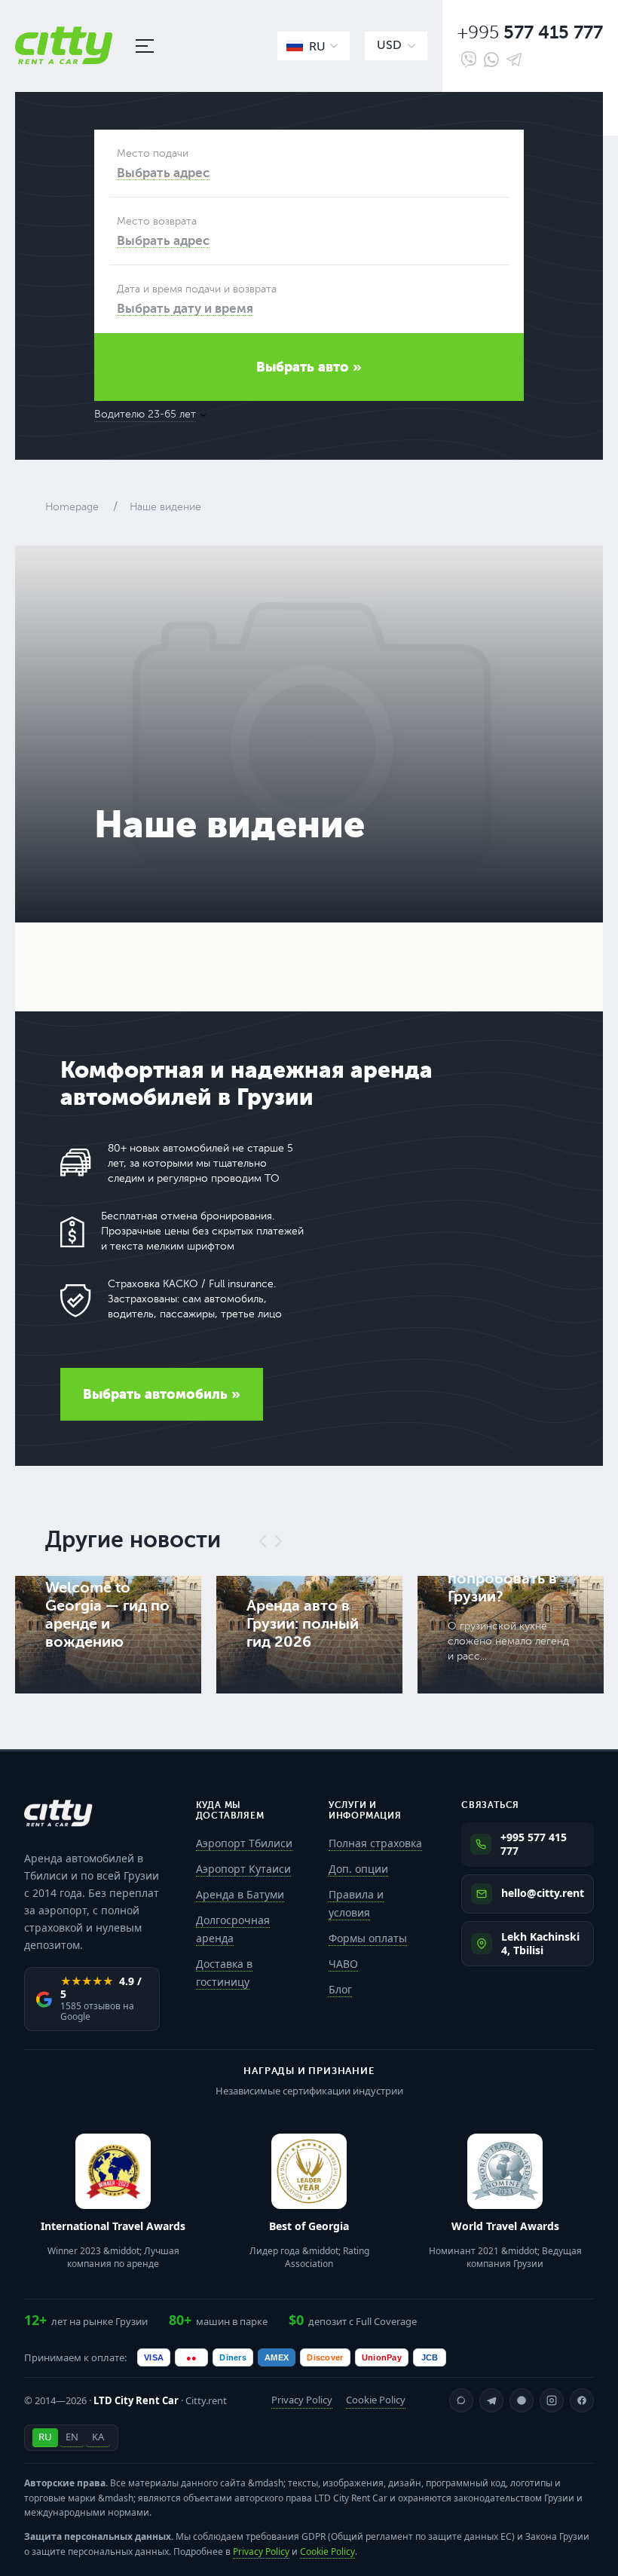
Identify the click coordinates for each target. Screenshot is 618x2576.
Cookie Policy (376, 2400)
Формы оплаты (368, 1938)
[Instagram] (552, 2400)
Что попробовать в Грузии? (502, 1579)
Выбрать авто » (309, 367)
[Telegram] (514, 60)
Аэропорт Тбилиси (244, 1843)
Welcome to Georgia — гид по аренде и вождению (107, 1615)
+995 (530, 33)
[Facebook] (582, 2400)
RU (45, 2437)
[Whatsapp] (491, 60)
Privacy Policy (302, 2400)
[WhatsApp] (461, 2400)
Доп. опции (358, 1869)
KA (98, 2437)
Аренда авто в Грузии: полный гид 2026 (303, 1624)
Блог (340, 1989)
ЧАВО (343, 1964)
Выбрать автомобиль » (162, 1394)
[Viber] (469, 60)
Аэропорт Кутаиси (243, 1869)
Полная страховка (375, 1843)
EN (72, 2437)
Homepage (72, 507)
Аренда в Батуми (240, 1894)
